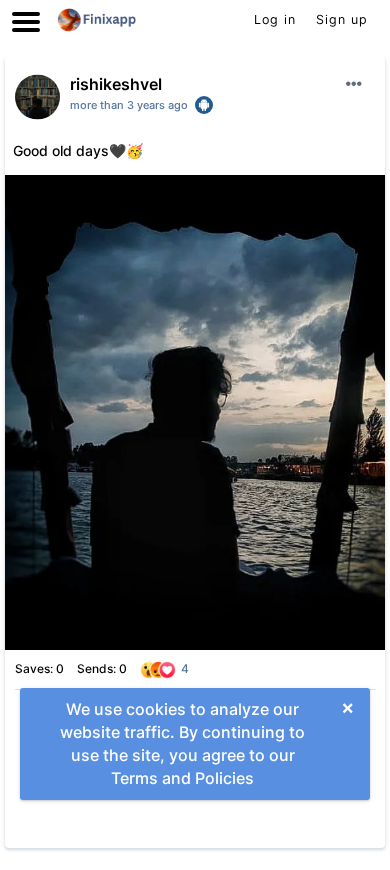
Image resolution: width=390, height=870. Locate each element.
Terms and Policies (182, 778)
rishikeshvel (116, 84)
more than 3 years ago (129, 105)
